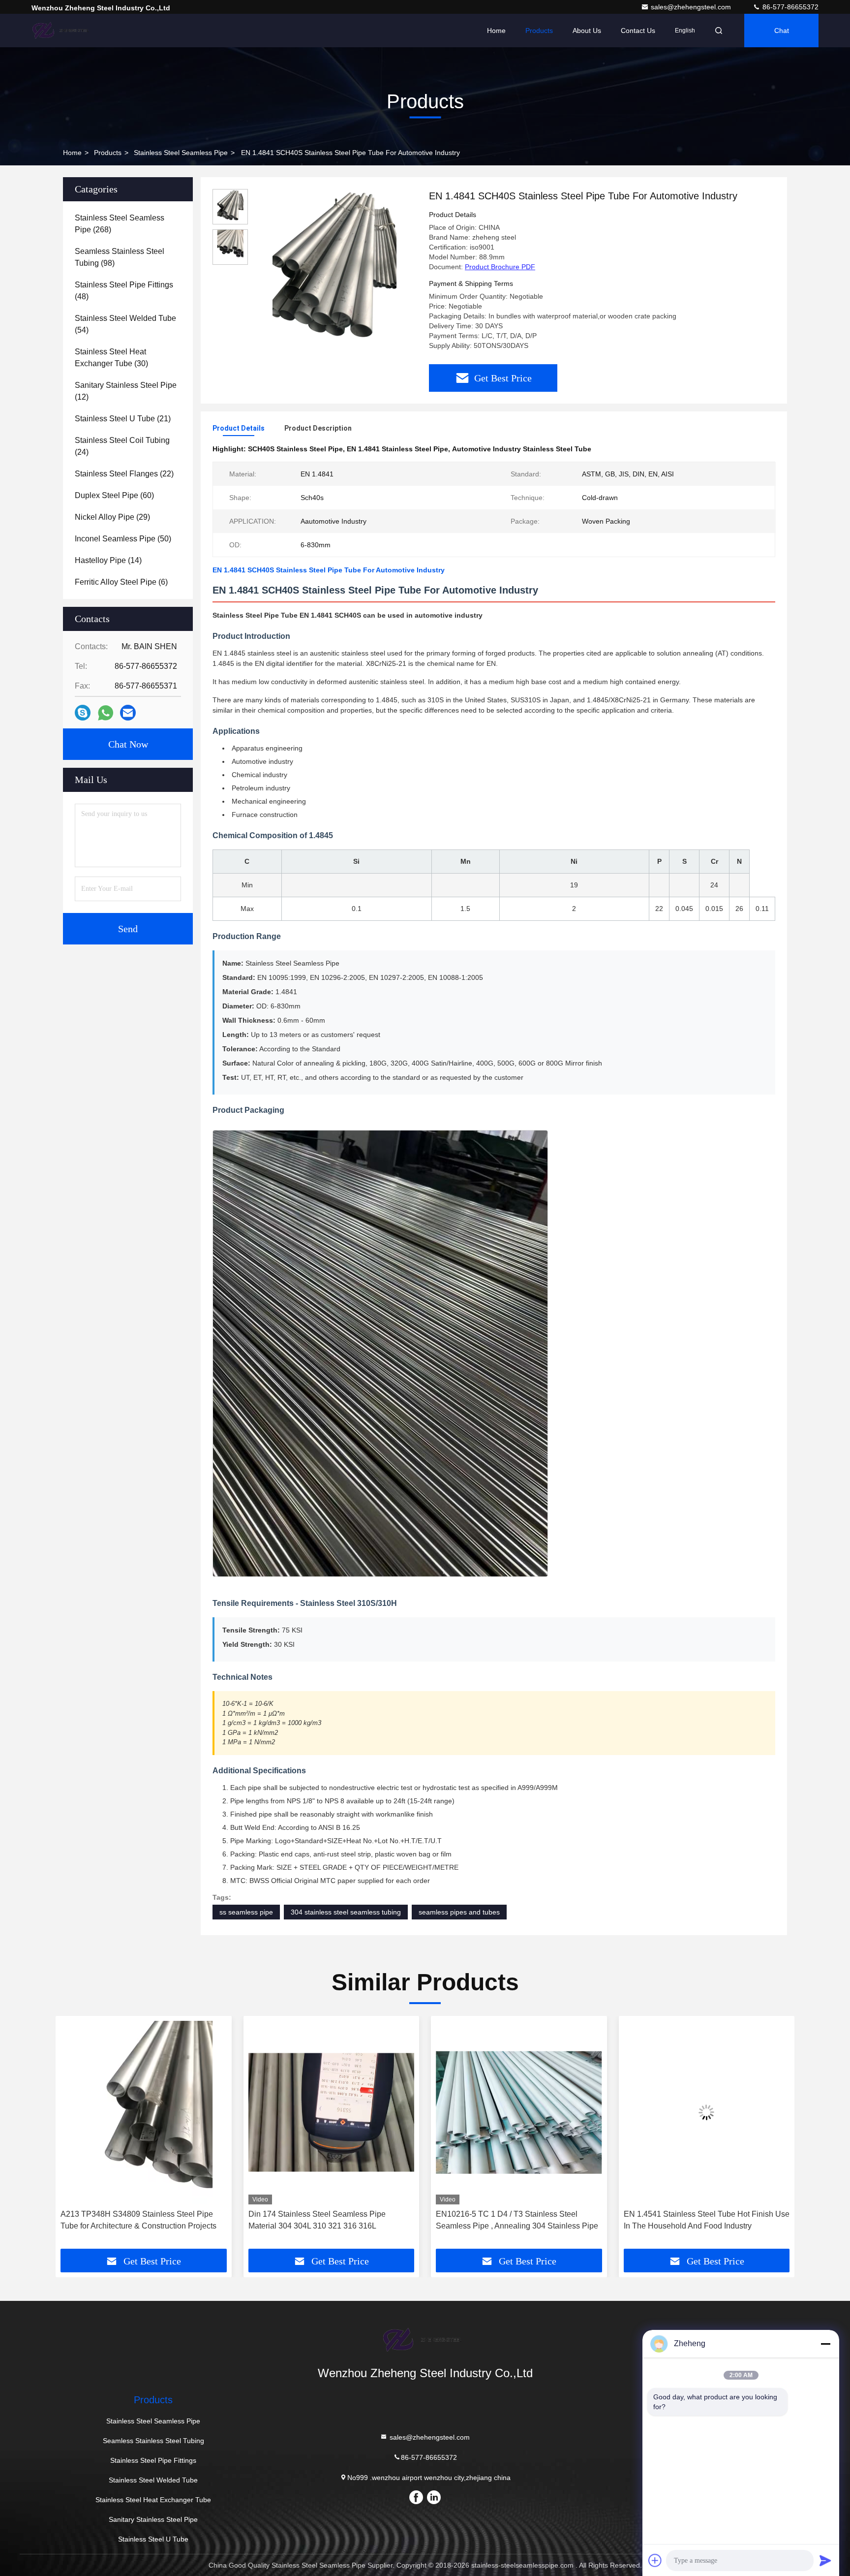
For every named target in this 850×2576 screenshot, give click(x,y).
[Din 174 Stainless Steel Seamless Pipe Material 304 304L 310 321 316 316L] (144, 2113)
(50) (123, 539)
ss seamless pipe (246, 1912)
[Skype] (83, 713)
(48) (124, 291)
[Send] (825, 2560)
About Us (587, 31)
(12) (126, 391)
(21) (123, 419)
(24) (122, 446)
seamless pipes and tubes (459, 1912)
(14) (108, 560)
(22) (124, 474)
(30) (111, 358)
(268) (120, 224)
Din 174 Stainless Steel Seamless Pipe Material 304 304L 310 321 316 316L (129, 2220)
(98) (120, 257)
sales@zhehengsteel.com (692, 7)
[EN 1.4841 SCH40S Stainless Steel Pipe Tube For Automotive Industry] (334, 272)
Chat (782, 31)
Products (539, 31)
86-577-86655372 (789, 7)
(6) (121, 582)
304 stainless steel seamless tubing (346, 1912)
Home (496, 31)
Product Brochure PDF (500, 267)
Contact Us (638, 31)
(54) (125, 324)
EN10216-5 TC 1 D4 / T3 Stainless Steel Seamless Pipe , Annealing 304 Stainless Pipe (330, 2220)
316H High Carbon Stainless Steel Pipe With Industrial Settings (702, 2220)
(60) (114, 495)
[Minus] (825, 2344)
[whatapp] (106, 713)
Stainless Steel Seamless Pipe (181, 153)
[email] (128, 713)
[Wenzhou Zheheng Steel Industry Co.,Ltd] (62, 31)
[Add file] (655, 2560)
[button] (73, 2136)
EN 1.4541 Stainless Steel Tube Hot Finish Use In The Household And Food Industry (519, 2220)
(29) (112, 517)
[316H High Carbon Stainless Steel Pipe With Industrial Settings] (707, 2113)
